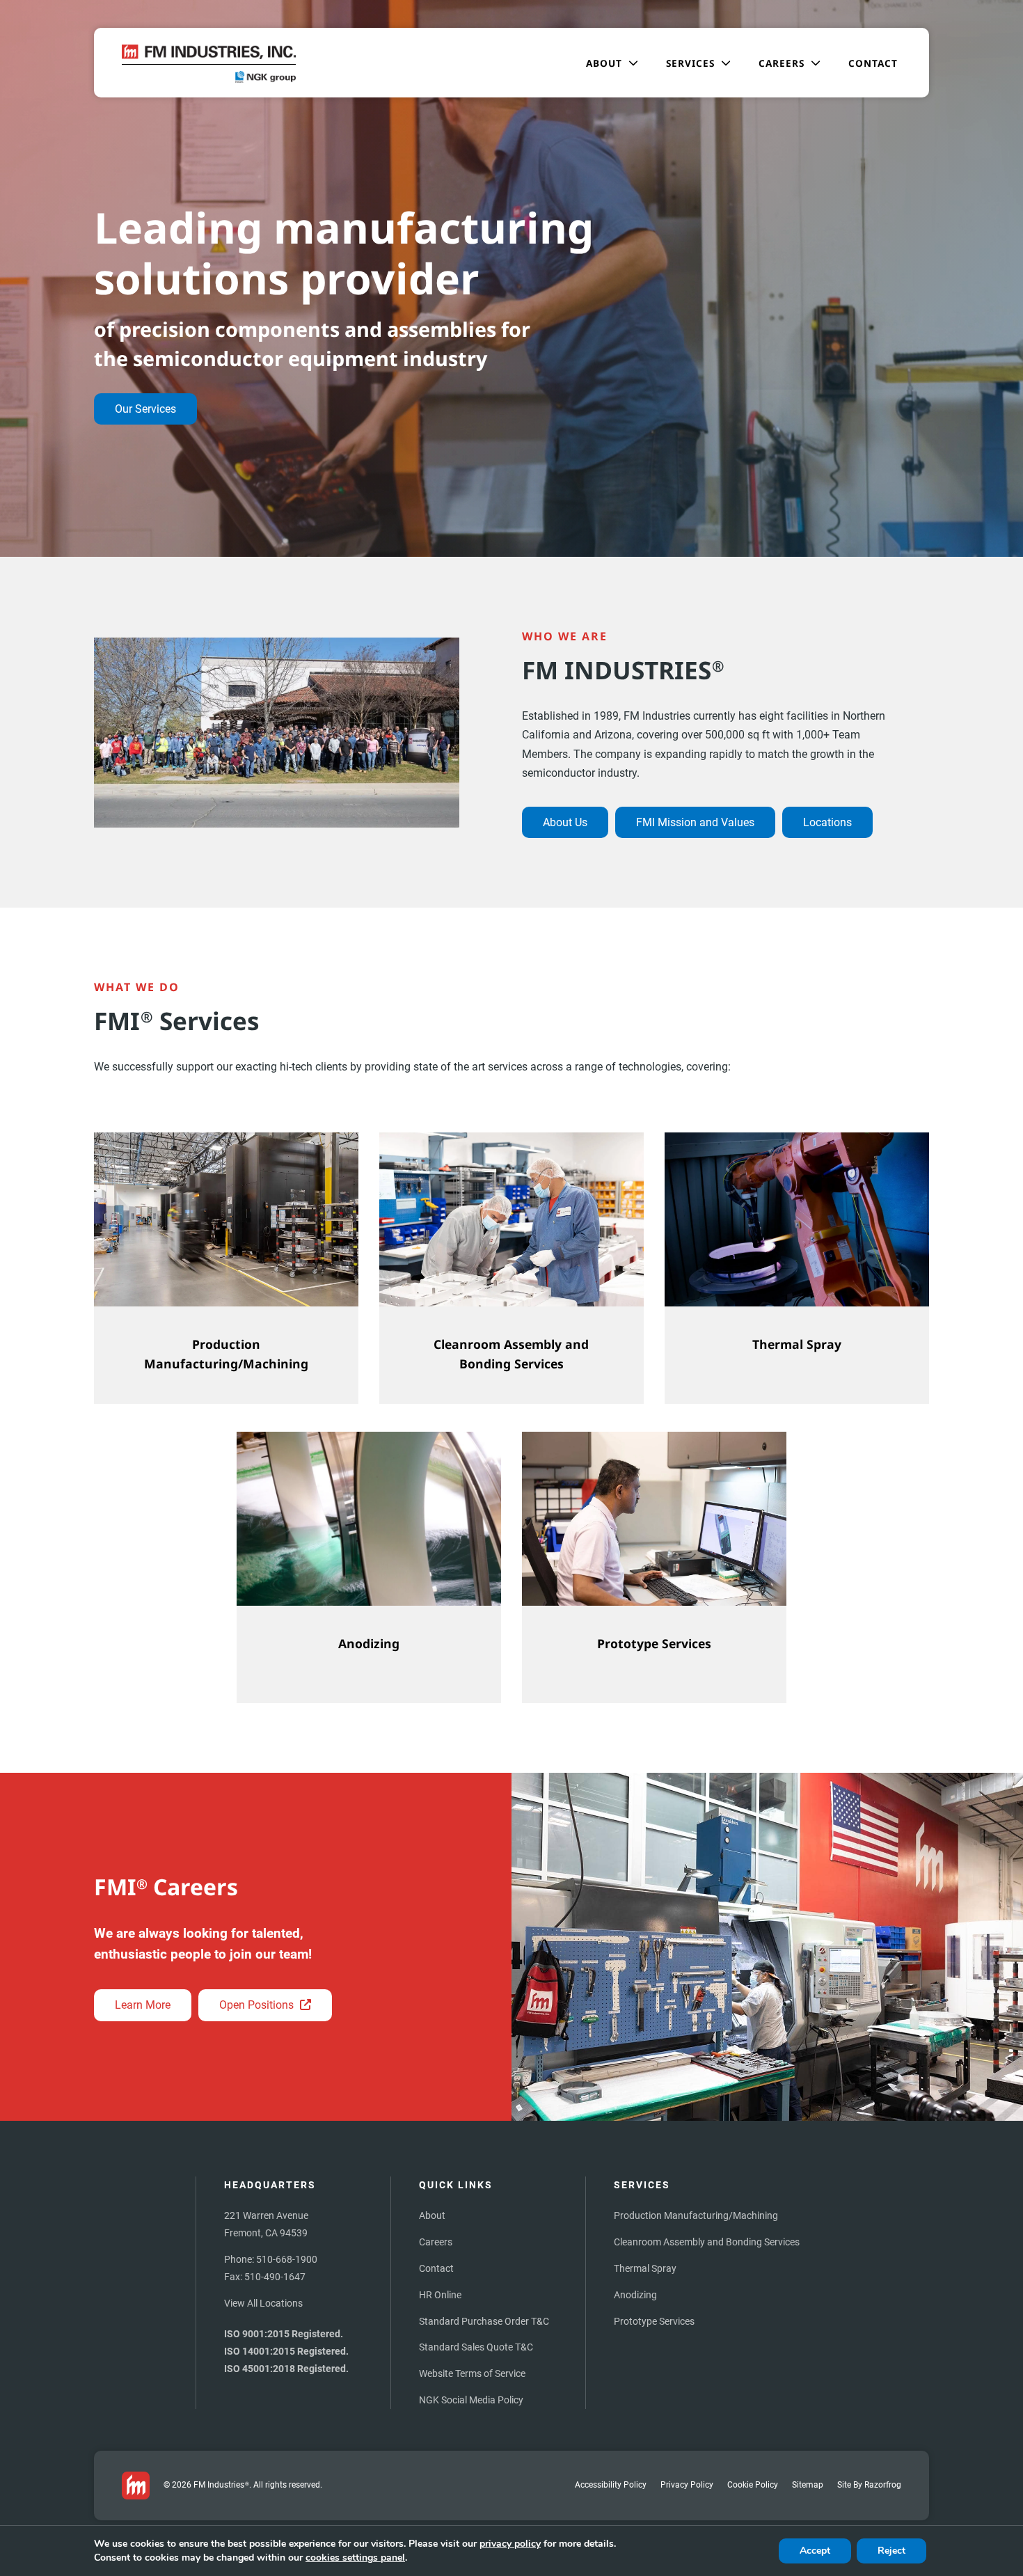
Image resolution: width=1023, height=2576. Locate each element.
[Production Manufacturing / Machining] (226, 1268)
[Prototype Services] (654, 1567)
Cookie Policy (753, 2484)
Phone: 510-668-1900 (271, 2259)
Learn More (143, 2005)
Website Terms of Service (472, 2373)
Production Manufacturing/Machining (696, 2215)
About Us (565, 822)
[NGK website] (266, 79)
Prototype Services (654, 2321)
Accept (815, 2551)
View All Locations (263, 2303)
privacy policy (510, 2544)
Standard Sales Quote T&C (476, 2347)
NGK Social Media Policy (471, 2400)
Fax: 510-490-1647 (265, 2277)
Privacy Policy (687, 2484)
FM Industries (221, 2484)
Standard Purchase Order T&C (484, 2321)
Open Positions (258, 2005)
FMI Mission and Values (695, 822)
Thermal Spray (645, 2268)
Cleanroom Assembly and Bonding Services (707, 2242)
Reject (891, 2551)
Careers (436, 2242)
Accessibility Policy (611, 2484)
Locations (827, 822)
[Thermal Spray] (797, 1268)
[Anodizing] (369, 1567)
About (432, 2215)
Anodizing (635, 2295)
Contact (436, 2268)
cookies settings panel (355, 2558)
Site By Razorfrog (869, 2484)
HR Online (440, 2295)
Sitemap (808, 2484)
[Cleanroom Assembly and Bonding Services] (511, 1268)
